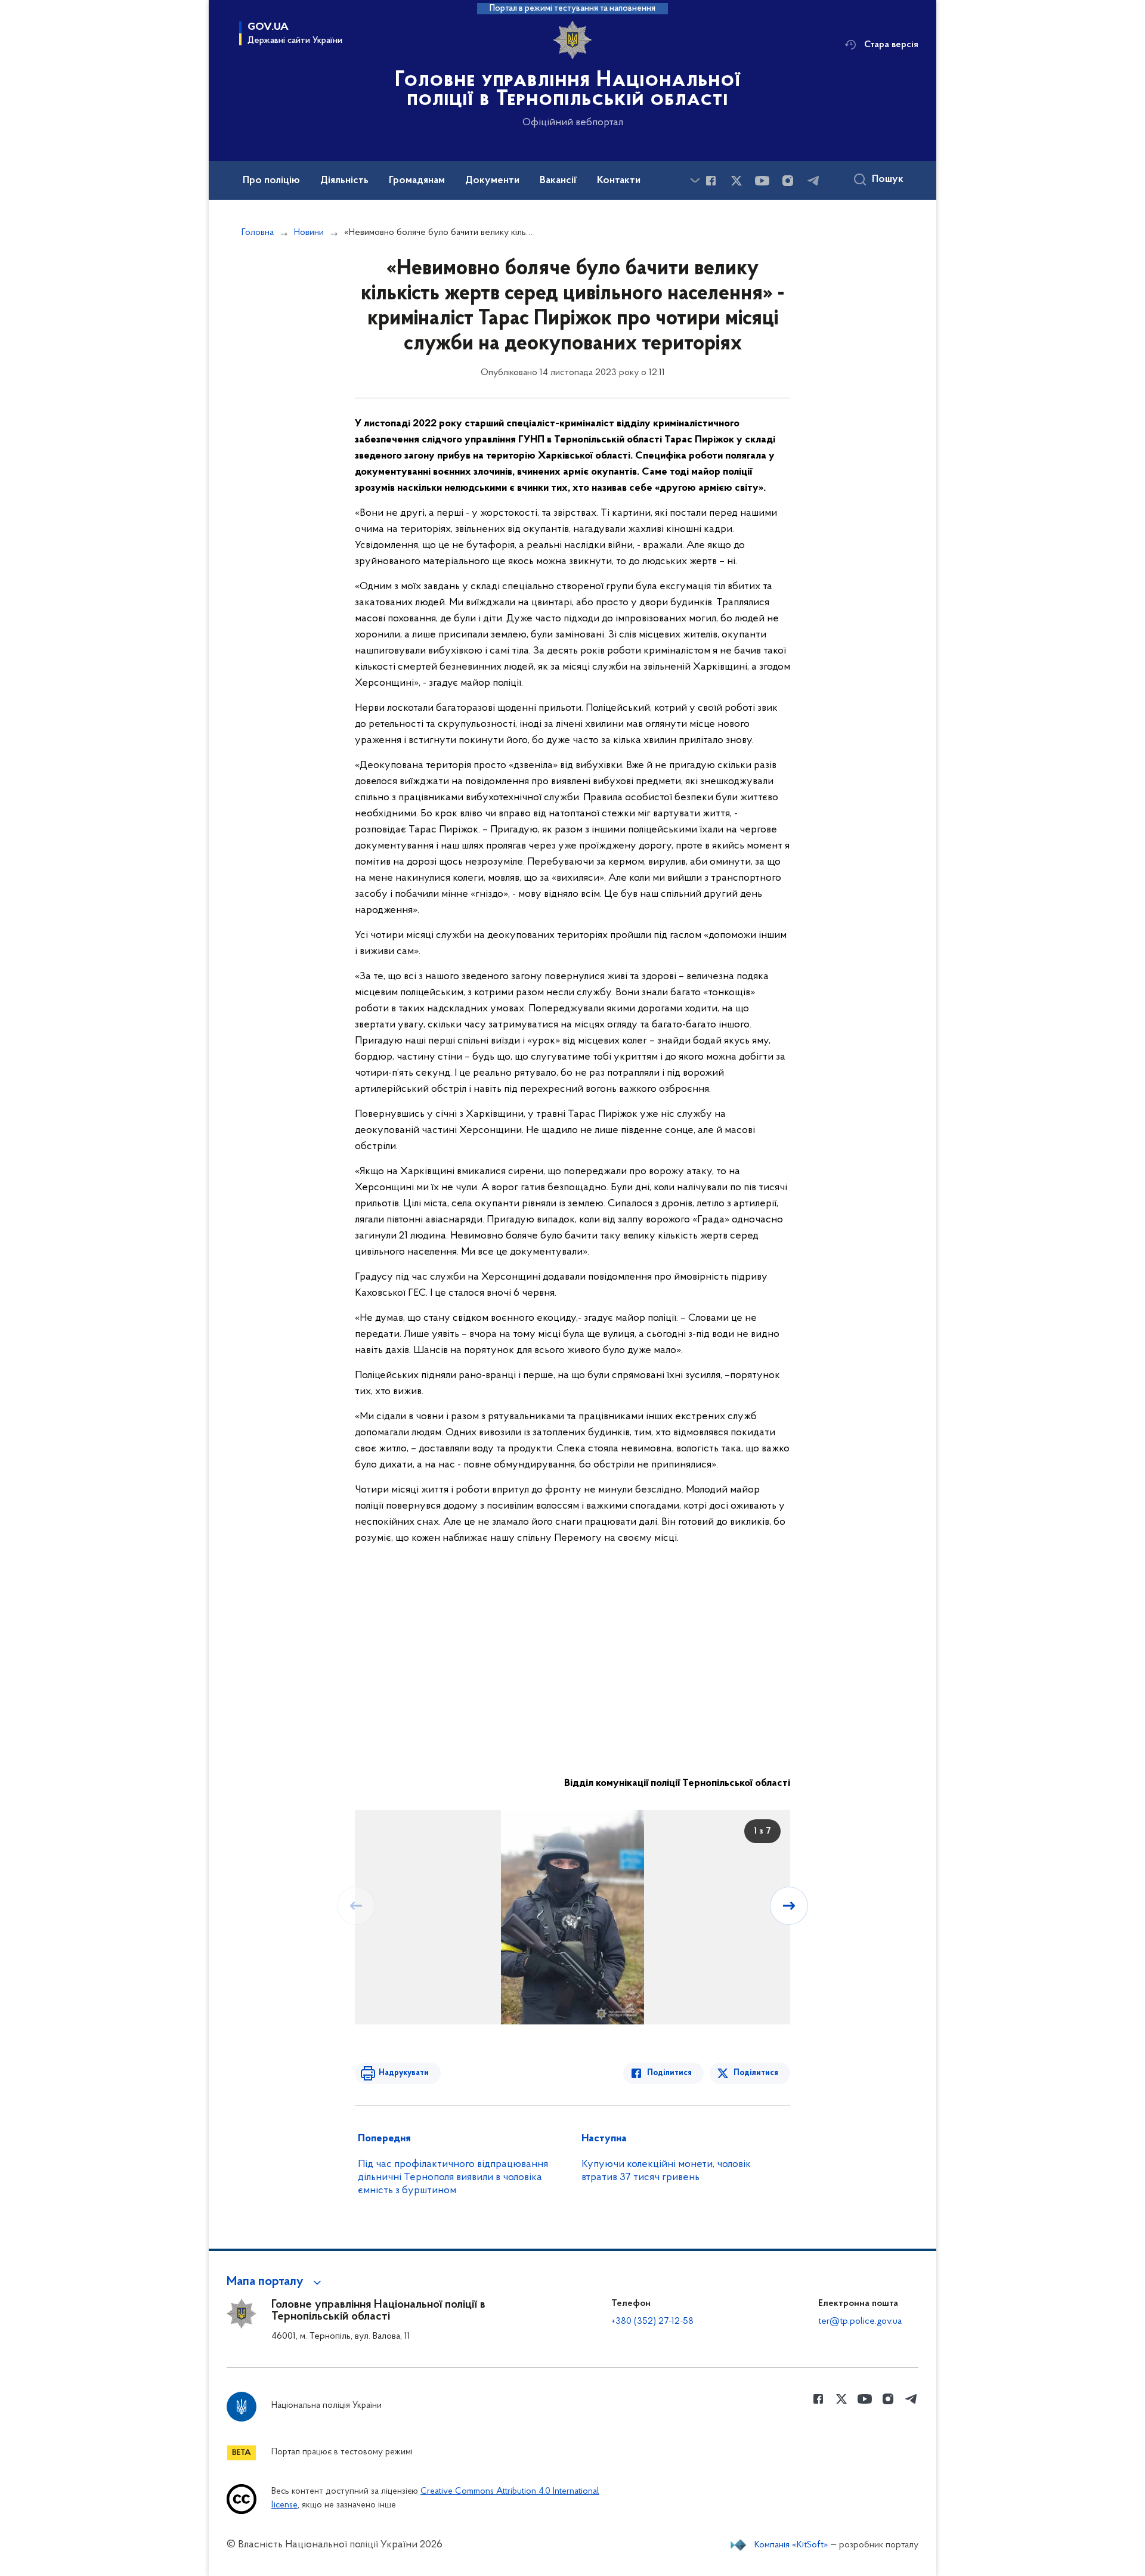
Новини (309, 233)
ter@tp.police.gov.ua (860, 2321)
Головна (258, 233)
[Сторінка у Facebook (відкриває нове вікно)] (711, 181)
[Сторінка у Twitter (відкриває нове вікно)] (736, 181)
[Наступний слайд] (789, 1906)
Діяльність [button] (344, 181)
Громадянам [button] (417, 181)
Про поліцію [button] (271, 181)
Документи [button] (492, 181)
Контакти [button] (619, 181)
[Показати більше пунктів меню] (695, 180)
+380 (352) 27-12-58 (652, 2321)
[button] (276, 2282)
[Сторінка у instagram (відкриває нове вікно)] (788, 181)
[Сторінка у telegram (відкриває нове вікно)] (813, 181)
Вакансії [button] (558, 181)
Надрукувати (404, 2073)
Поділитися (669, 2073)
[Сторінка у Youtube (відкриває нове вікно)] (762, 181)
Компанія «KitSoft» (791, 2545)
